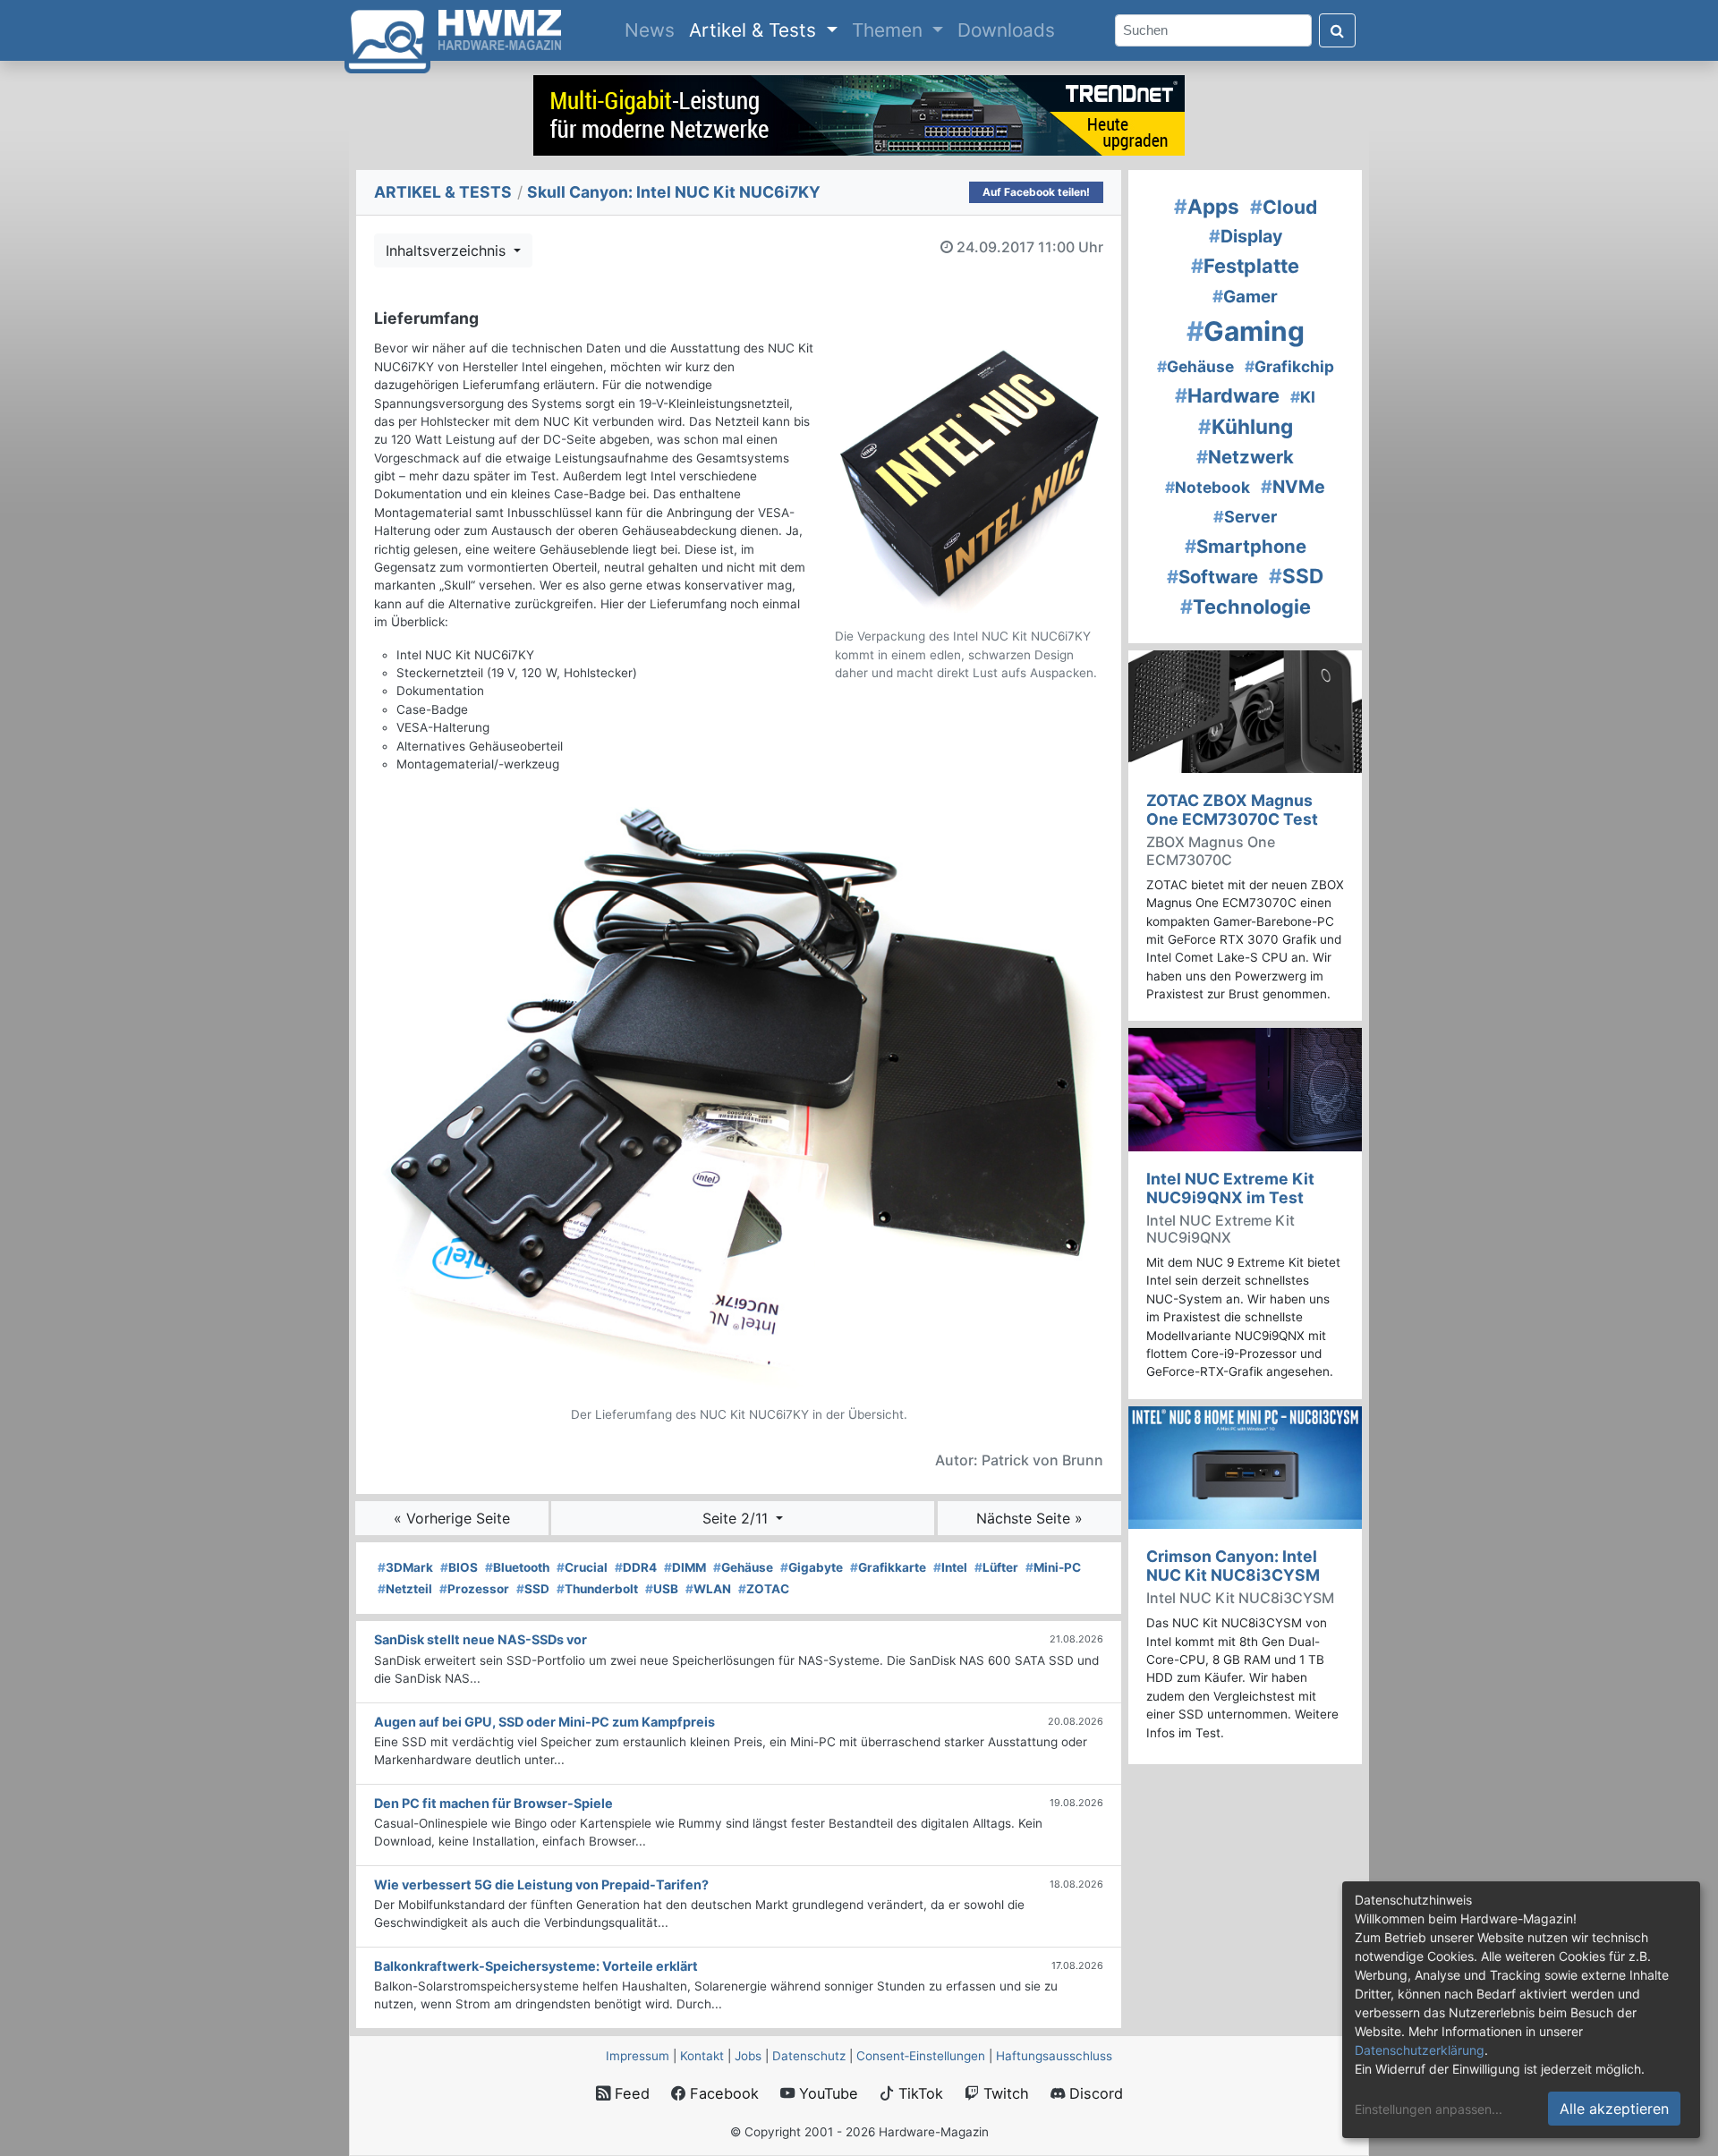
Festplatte (1245, 266)
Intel (950, 1567)
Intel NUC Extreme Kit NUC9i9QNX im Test (1230, 1188)
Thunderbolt (597, 1589)
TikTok (919, 2093)
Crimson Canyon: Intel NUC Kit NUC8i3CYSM (1233, 1566)
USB (662, 1589)
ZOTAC (764, 1589)
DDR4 (636, 1567)
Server (1245, 517)
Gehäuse (743, 1567)
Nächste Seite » (1029, 1518)
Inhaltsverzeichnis (448, 250)
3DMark (405, 1567)
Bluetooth (517, 1567)
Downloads (1006, 30)
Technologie (1246, 607)
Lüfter (996, 1567)
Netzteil (405, 1589)
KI (1303, 397)
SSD (533, 1589)
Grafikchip (1289, 366)
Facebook (722, 2093)
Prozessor (474, 1589)
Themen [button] (890, 30)
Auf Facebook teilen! (1036, 192)
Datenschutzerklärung (1420, 2050)
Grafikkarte (888, 1567)
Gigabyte (812, 1567)
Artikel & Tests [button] (755, 30)
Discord (1094, 2093)
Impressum (638, 2056)
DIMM (685, 1567)
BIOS (459, 1567)
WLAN (708, 1589)
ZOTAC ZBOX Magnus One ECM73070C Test (1232, 810)
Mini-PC (1053, 1567)
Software (1212, 577)
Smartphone (1246, 546)
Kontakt (702, 2056)
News (653, 30)
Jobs (748, 2056)
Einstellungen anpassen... (1429, 2109)
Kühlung (1246, 426)
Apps (1207, 206)
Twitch (1004, 2093)
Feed (630, 2093)
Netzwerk (1245, 457)
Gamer (1245, 297)
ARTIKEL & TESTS (443, 192)
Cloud (1284, 207)
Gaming (1246, 331)
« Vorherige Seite (452, 1518)
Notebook (1208, 487)
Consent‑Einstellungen (921, 2056)
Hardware (1227, 395)
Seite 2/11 (737, 1518)
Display (1246, 236)
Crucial (582, 1567)
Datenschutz (809, 2056)
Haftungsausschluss (1054, 2056)
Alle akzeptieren (1614, 2109)
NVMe (1293, 487)
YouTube (826, 2093)
